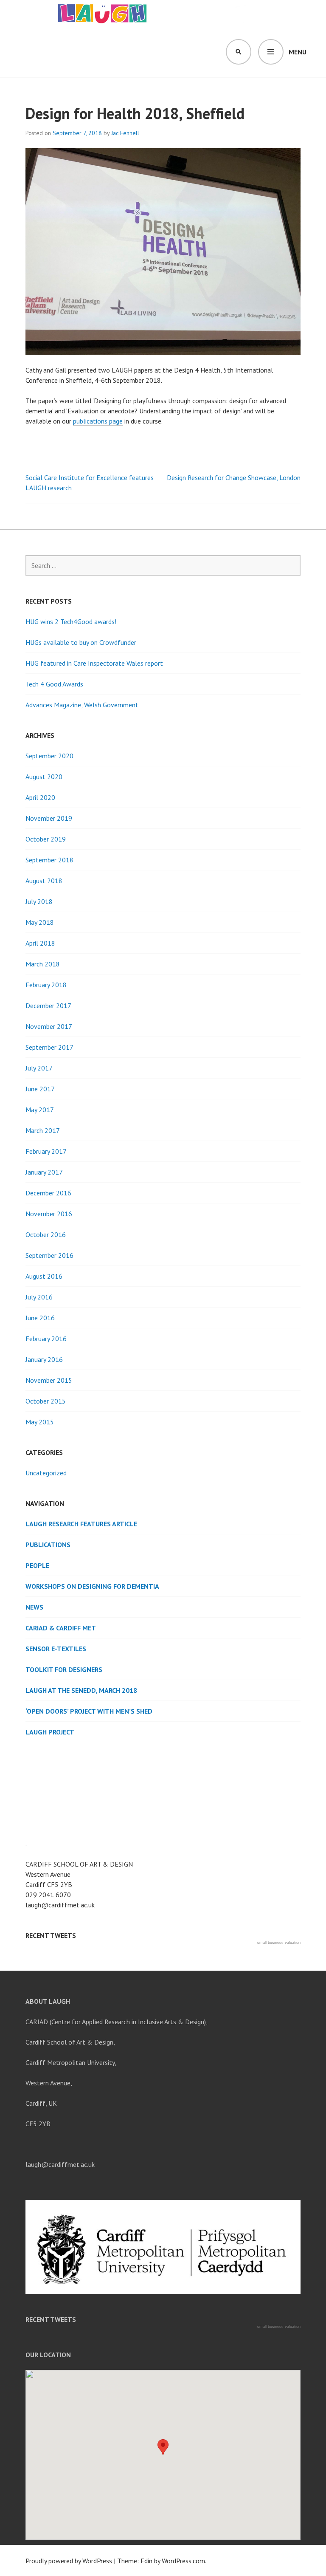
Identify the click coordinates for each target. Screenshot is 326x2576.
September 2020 (49, 756)
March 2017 (43, 1130)
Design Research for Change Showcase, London (234, 477)
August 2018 (44, 881)
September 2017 (49, 1047)
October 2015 (46, 1401)
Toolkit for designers (64, 1669)
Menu (298, 52)
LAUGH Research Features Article (81, 1524)
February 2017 (46, 1151)
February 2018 (46, 985)
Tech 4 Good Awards (54, 684)
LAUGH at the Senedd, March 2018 (81, 1690)
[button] (163, 2447)
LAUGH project (50, 1732)
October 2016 (46, 1234)
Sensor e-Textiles (56, 1649)
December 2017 (48, 1006)
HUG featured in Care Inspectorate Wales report (94, 663)
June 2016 (40, 1318)
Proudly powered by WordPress (69, 2561)
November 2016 (49, 1214)
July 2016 (39, 1297)
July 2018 (39, 901)
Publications (48, 1545)
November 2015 (49, 1380)
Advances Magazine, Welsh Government (82, 705)
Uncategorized (46, 1473)
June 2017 (40, 1089)
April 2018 (40, 943)
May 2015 (40, 1422)
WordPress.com (183, 2561)
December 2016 (48, 1193)
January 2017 (44, 1172)
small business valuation (279, 1943)
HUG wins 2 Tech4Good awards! (71, 621)
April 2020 (40, 797)
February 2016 (46, 1339)
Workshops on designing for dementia (92, 1586)
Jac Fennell (125, 133)
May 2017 (40, 1110)
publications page (98, 421)
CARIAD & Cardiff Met (61, 1628)
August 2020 (44, 777)
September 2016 (49, 1255)
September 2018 (49, 860)
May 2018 (40, 922)
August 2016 (44, 1276)
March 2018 (43, 964)
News (34, 1607)
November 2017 (49, 1026)
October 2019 (46, 839)
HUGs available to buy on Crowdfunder (81, 642)
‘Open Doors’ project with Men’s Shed (89, 1711)
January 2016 (44, 1359)
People (37, 1565)
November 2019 (49, 818)
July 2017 (39, 1068)
